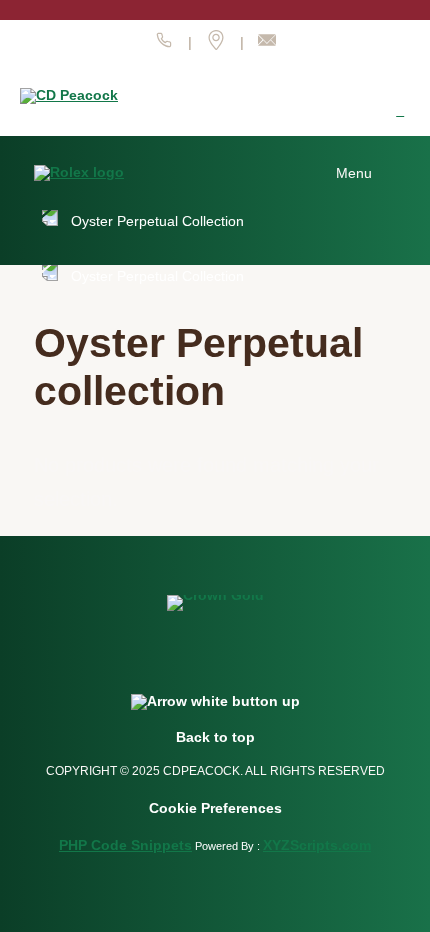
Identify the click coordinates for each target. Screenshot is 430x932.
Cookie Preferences (215, 808)
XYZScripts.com (317, 845)
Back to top (215, 737)
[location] (216, 45)
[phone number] (164, 45)
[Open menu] (366, 173)
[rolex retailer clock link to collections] (400, 111)
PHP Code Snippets (125, 845)
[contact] (267, 45)
